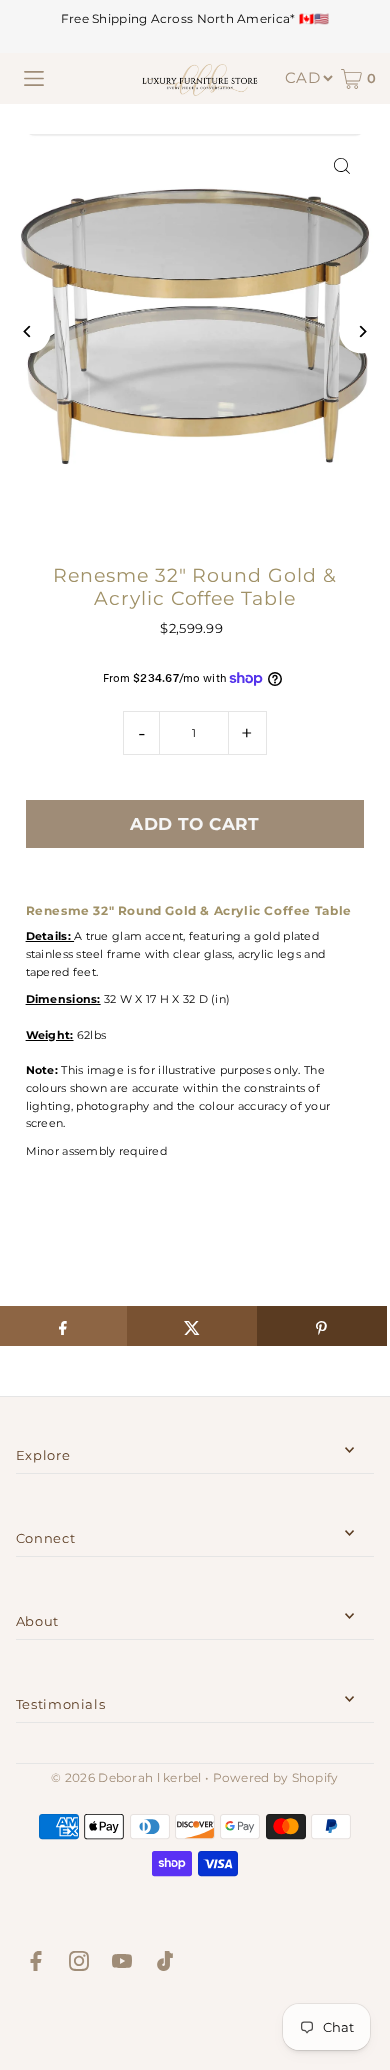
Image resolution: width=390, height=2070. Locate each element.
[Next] (361, 331)
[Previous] (28, 331)
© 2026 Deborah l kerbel (126, 1777)
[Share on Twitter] (192, 1326)
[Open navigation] (34, 79)
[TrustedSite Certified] (195, 2025)
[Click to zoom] (341, 166)
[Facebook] (36, 1964)
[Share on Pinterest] (322, 1326)
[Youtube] (122, 1964)
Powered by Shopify (276, 1777)
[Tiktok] (165, 1964)
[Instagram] (79, 1964)
